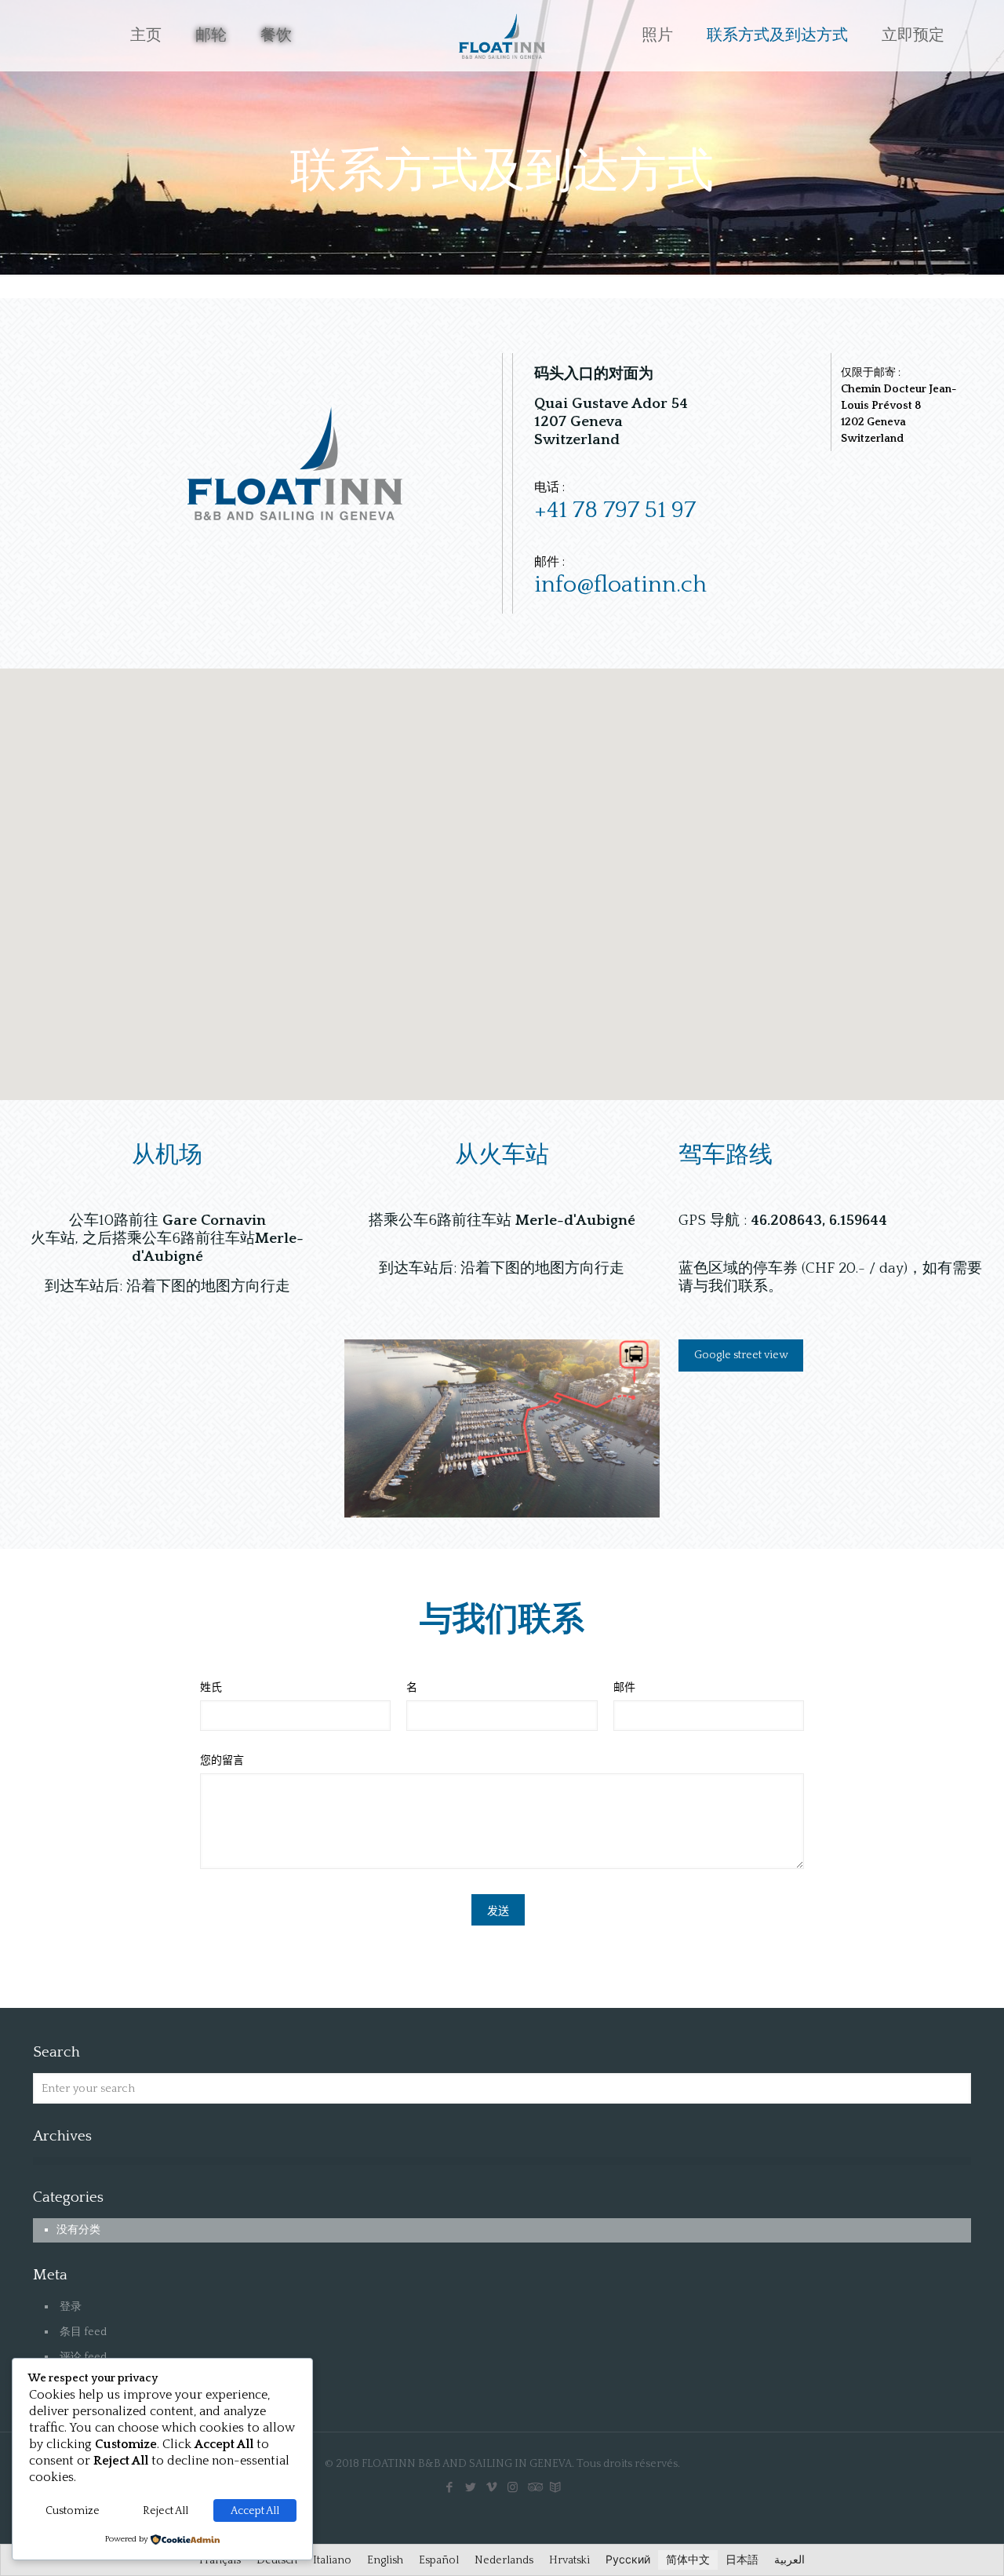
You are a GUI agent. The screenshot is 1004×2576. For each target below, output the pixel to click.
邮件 (624, 1688)
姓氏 (211, 1688)
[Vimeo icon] (491, 2488)
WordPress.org (97, 2382)
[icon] (555, 2488)
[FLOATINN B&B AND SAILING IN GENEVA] (502, 35)
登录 (71, 2307)
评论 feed (83, 2357)
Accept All (255, 2511)
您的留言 (222, 1761)
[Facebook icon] (449, 2488)
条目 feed (83, 2332)
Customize (73, 2511)
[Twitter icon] (470, 2488)
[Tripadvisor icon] (534, 2488)
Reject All (166, 2511)
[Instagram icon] (513, 2488)
